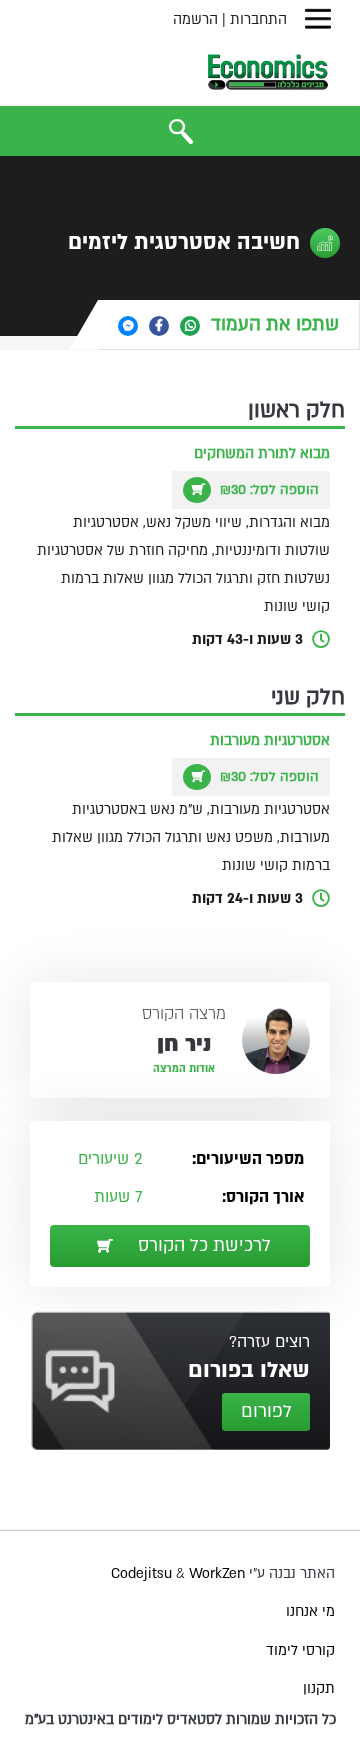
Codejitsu (143, 1573)
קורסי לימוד (300, 1650)
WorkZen (217, 1573)
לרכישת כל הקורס (202, 1245)
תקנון (319, 1688)
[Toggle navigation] (318, 19)
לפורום (266, 1411)
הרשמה (195, 19)
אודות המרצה (184, 1069)
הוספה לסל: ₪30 (267, 490)
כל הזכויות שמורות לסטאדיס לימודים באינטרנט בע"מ (180, 1719)
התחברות (258, 19)
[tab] (229, 324)
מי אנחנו (310, 1611)
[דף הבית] (268, 72)
